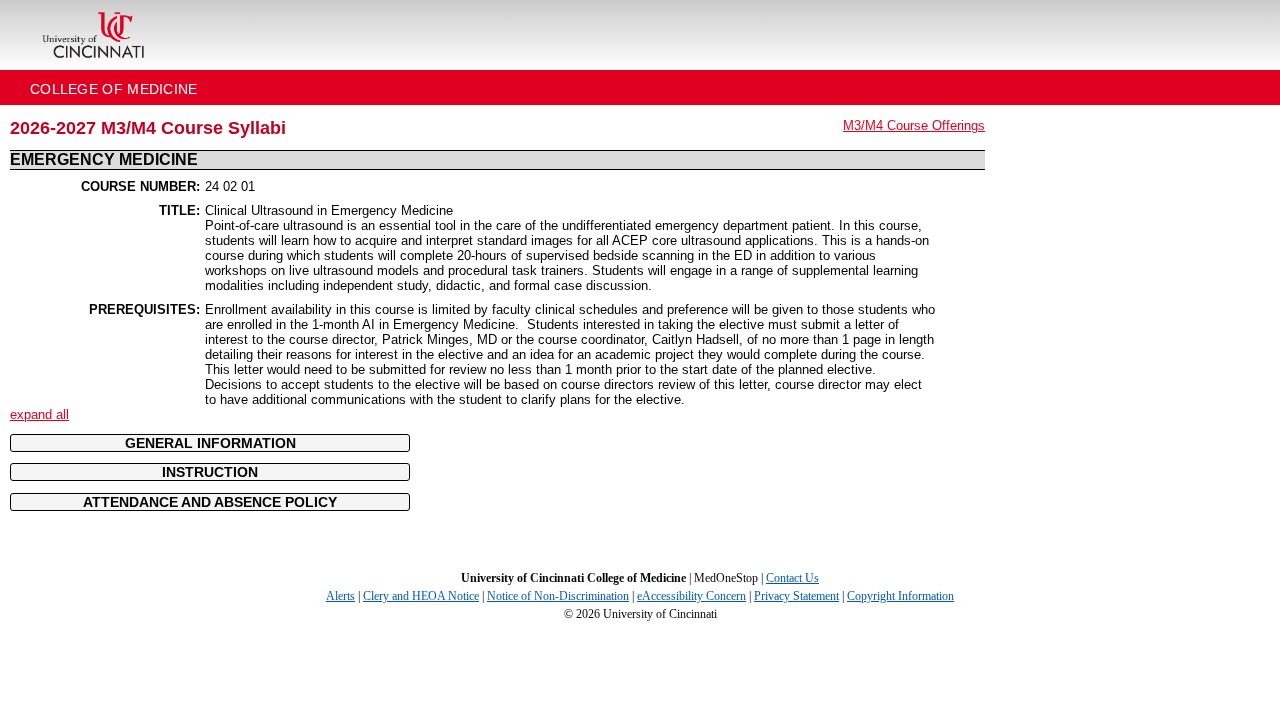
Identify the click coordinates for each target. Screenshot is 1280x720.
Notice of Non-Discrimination (558, 596)
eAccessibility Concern (691, 596)
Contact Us (792, 578)
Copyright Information (900, 596)
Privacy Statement (796, 596)
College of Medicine (114, 89)
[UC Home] (93, 35)
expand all (39, 414)
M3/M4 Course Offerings (914, 125)
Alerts (340, 596)
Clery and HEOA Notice (421, 596)
